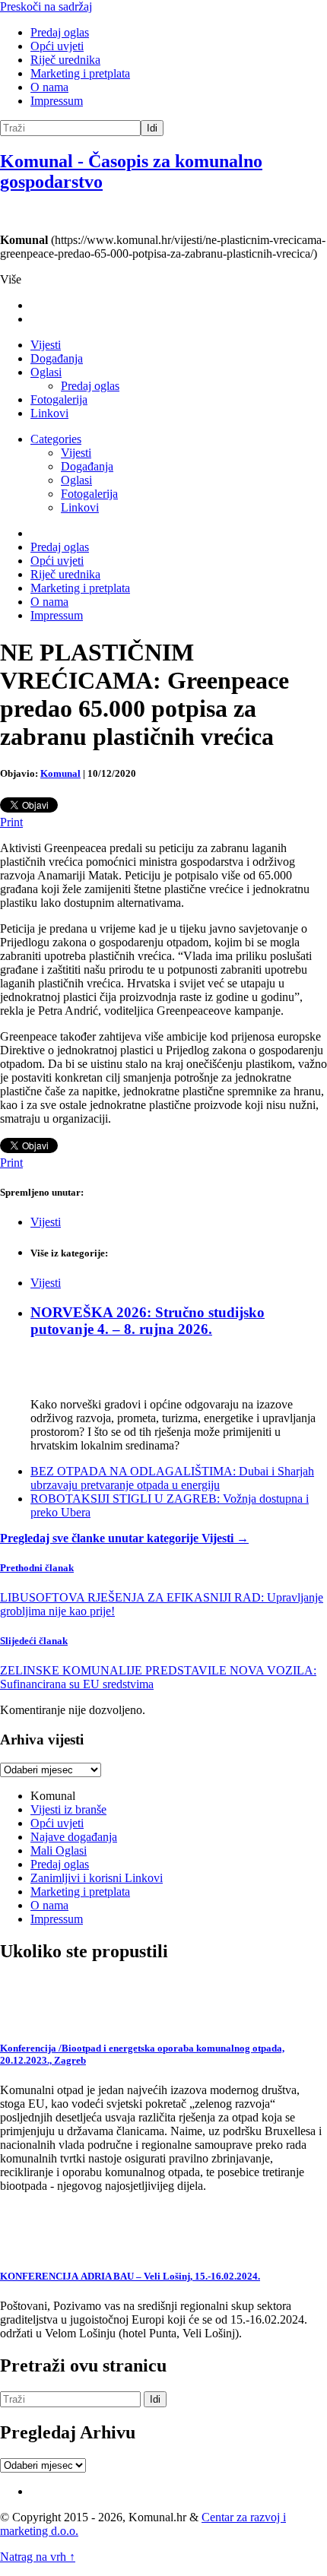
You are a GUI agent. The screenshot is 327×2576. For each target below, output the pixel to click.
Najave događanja (74, 1837)
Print (11, 822)
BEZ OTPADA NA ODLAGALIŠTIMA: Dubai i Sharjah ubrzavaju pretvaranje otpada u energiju (172, 1478)
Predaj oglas (60, 32)
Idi (152, 128)
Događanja (57, 358)
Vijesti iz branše (68, 1809)
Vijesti (46, 345)
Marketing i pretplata (80, 73)
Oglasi (46, 372)
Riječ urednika (65, 60)
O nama (49, 87)
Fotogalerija (59, 399)
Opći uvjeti (57, 46)
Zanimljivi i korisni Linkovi (97, 1878)
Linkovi (49, 413)
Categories (56, 439)
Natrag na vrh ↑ (38, 2557)
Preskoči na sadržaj (46, 6)
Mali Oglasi (59, 1850)
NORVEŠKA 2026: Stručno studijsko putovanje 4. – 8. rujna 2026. (148, 1321)
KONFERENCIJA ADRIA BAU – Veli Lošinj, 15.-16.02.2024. (130, 2276)
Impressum (57, 101)
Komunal (60, 773)
